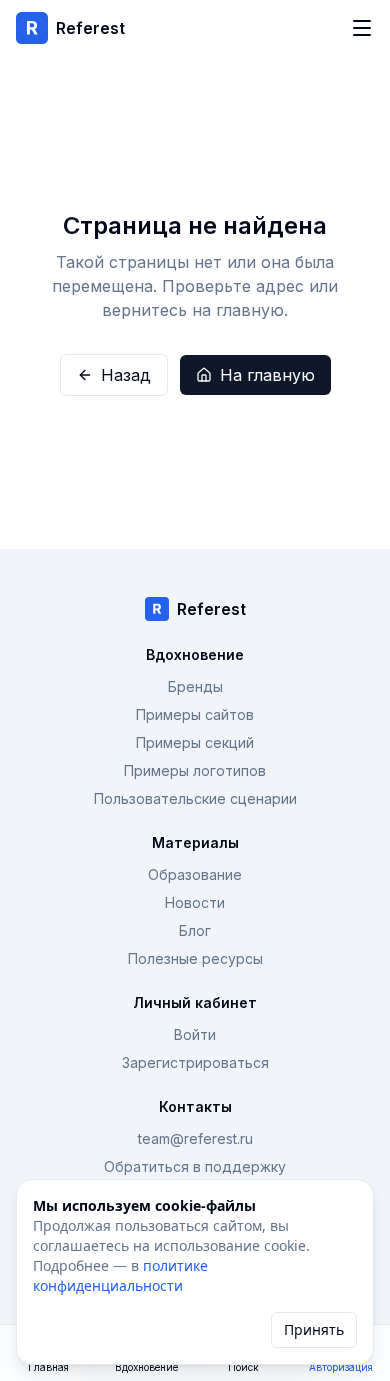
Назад (126, 375)
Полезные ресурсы (195, 958)
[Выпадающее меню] (362, 28)
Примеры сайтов (195, 714)
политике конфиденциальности (120, 1275)
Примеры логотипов (195, 770)
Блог (195, 930)
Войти (195, 1034)
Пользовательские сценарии (195, 798)
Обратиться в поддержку (195, 1166)
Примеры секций (195, 742)
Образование (195, 874)
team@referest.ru (195, 1138)
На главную (267, 375)
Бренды (195, 686)
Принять (314, 1329)
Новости (195, 902)
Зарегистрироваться (195, 1062)
